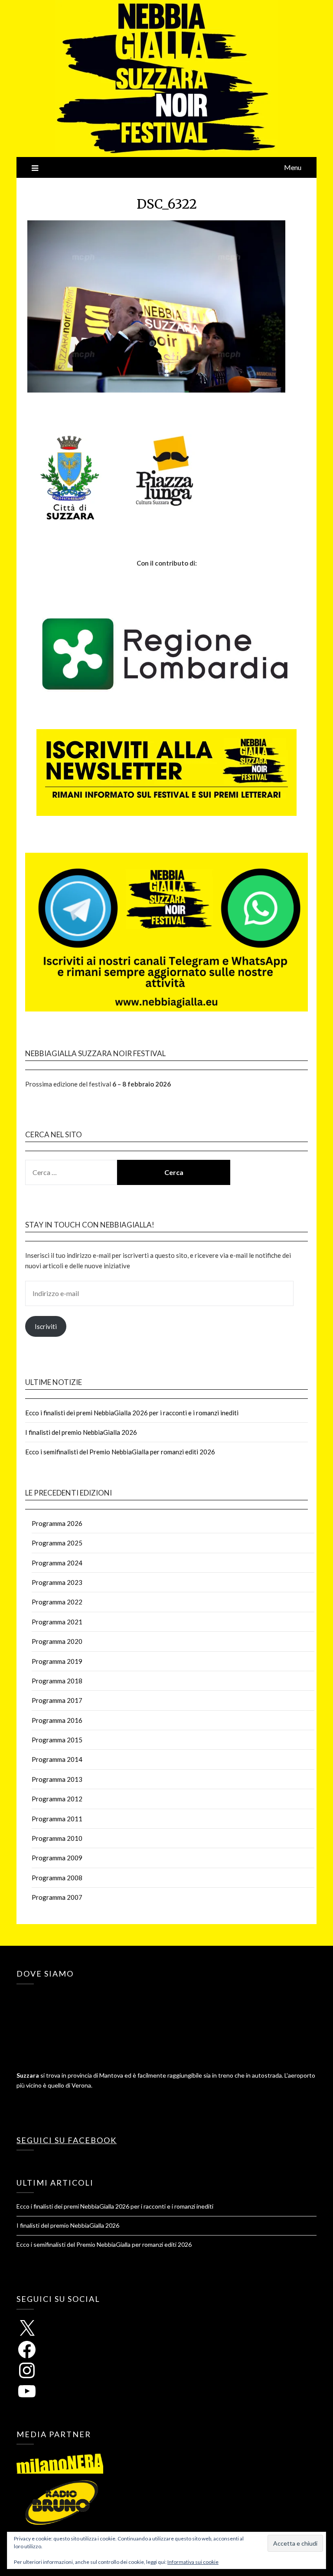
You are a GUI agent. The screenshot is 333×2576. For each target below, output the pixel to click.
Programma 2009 (57, 1858)
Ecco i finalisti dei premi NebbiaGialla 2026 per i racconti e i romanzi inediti (132, 1413)
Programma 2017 (57, 1700)
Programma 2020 (57, 1641)
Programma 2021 (57, 1622)
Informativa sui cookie (193, 2562)
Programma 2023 (57, 1582)
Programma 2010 (57, 1838)
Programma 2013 (57, 1779)
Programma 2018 (57, 1681)
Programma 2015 (57, 1740)
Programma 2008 (57, 1878)
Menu (293, 167)
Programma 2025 (57, 1543)
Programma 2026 (57, 1523)
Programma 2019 (57, 1661)
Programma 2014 (57, 1759)
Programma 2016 (57, 1720)
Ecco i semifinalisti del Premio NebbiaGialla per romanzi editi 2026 (120, 1452)
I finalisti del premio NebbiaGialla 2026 (81, 1432)
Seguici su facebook (67, 2140)
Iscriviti (46, 1326)
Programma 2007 (57, 1897)
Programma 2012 (57, 1799)
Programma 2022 (57, 1602)
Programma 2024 (57, 1563)
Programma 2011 (57, 1819)
